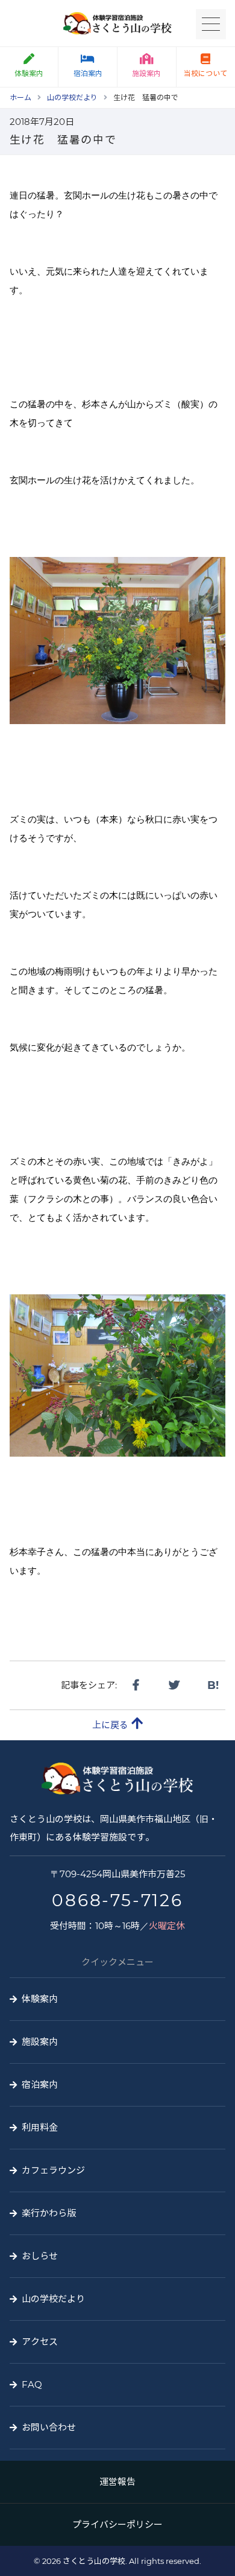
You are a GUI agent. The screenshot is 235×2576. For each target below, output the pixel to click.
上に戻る (110, 1725)
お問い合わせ (49, 2427)
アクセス (40, 2342)
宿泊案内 (88, 73)
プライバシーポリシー (117, 2524)
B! (213, 1685)
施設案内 (146, 73)
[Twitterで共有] (174, 1685)
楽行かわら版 (49, 2213)
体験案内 (29, 73)
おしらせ (40, 2256)
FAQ (32, 2384)
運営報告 (117, 2482)
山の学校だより (53, 2299)
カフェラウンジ (53, 2170)
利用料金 (40, 2127)
